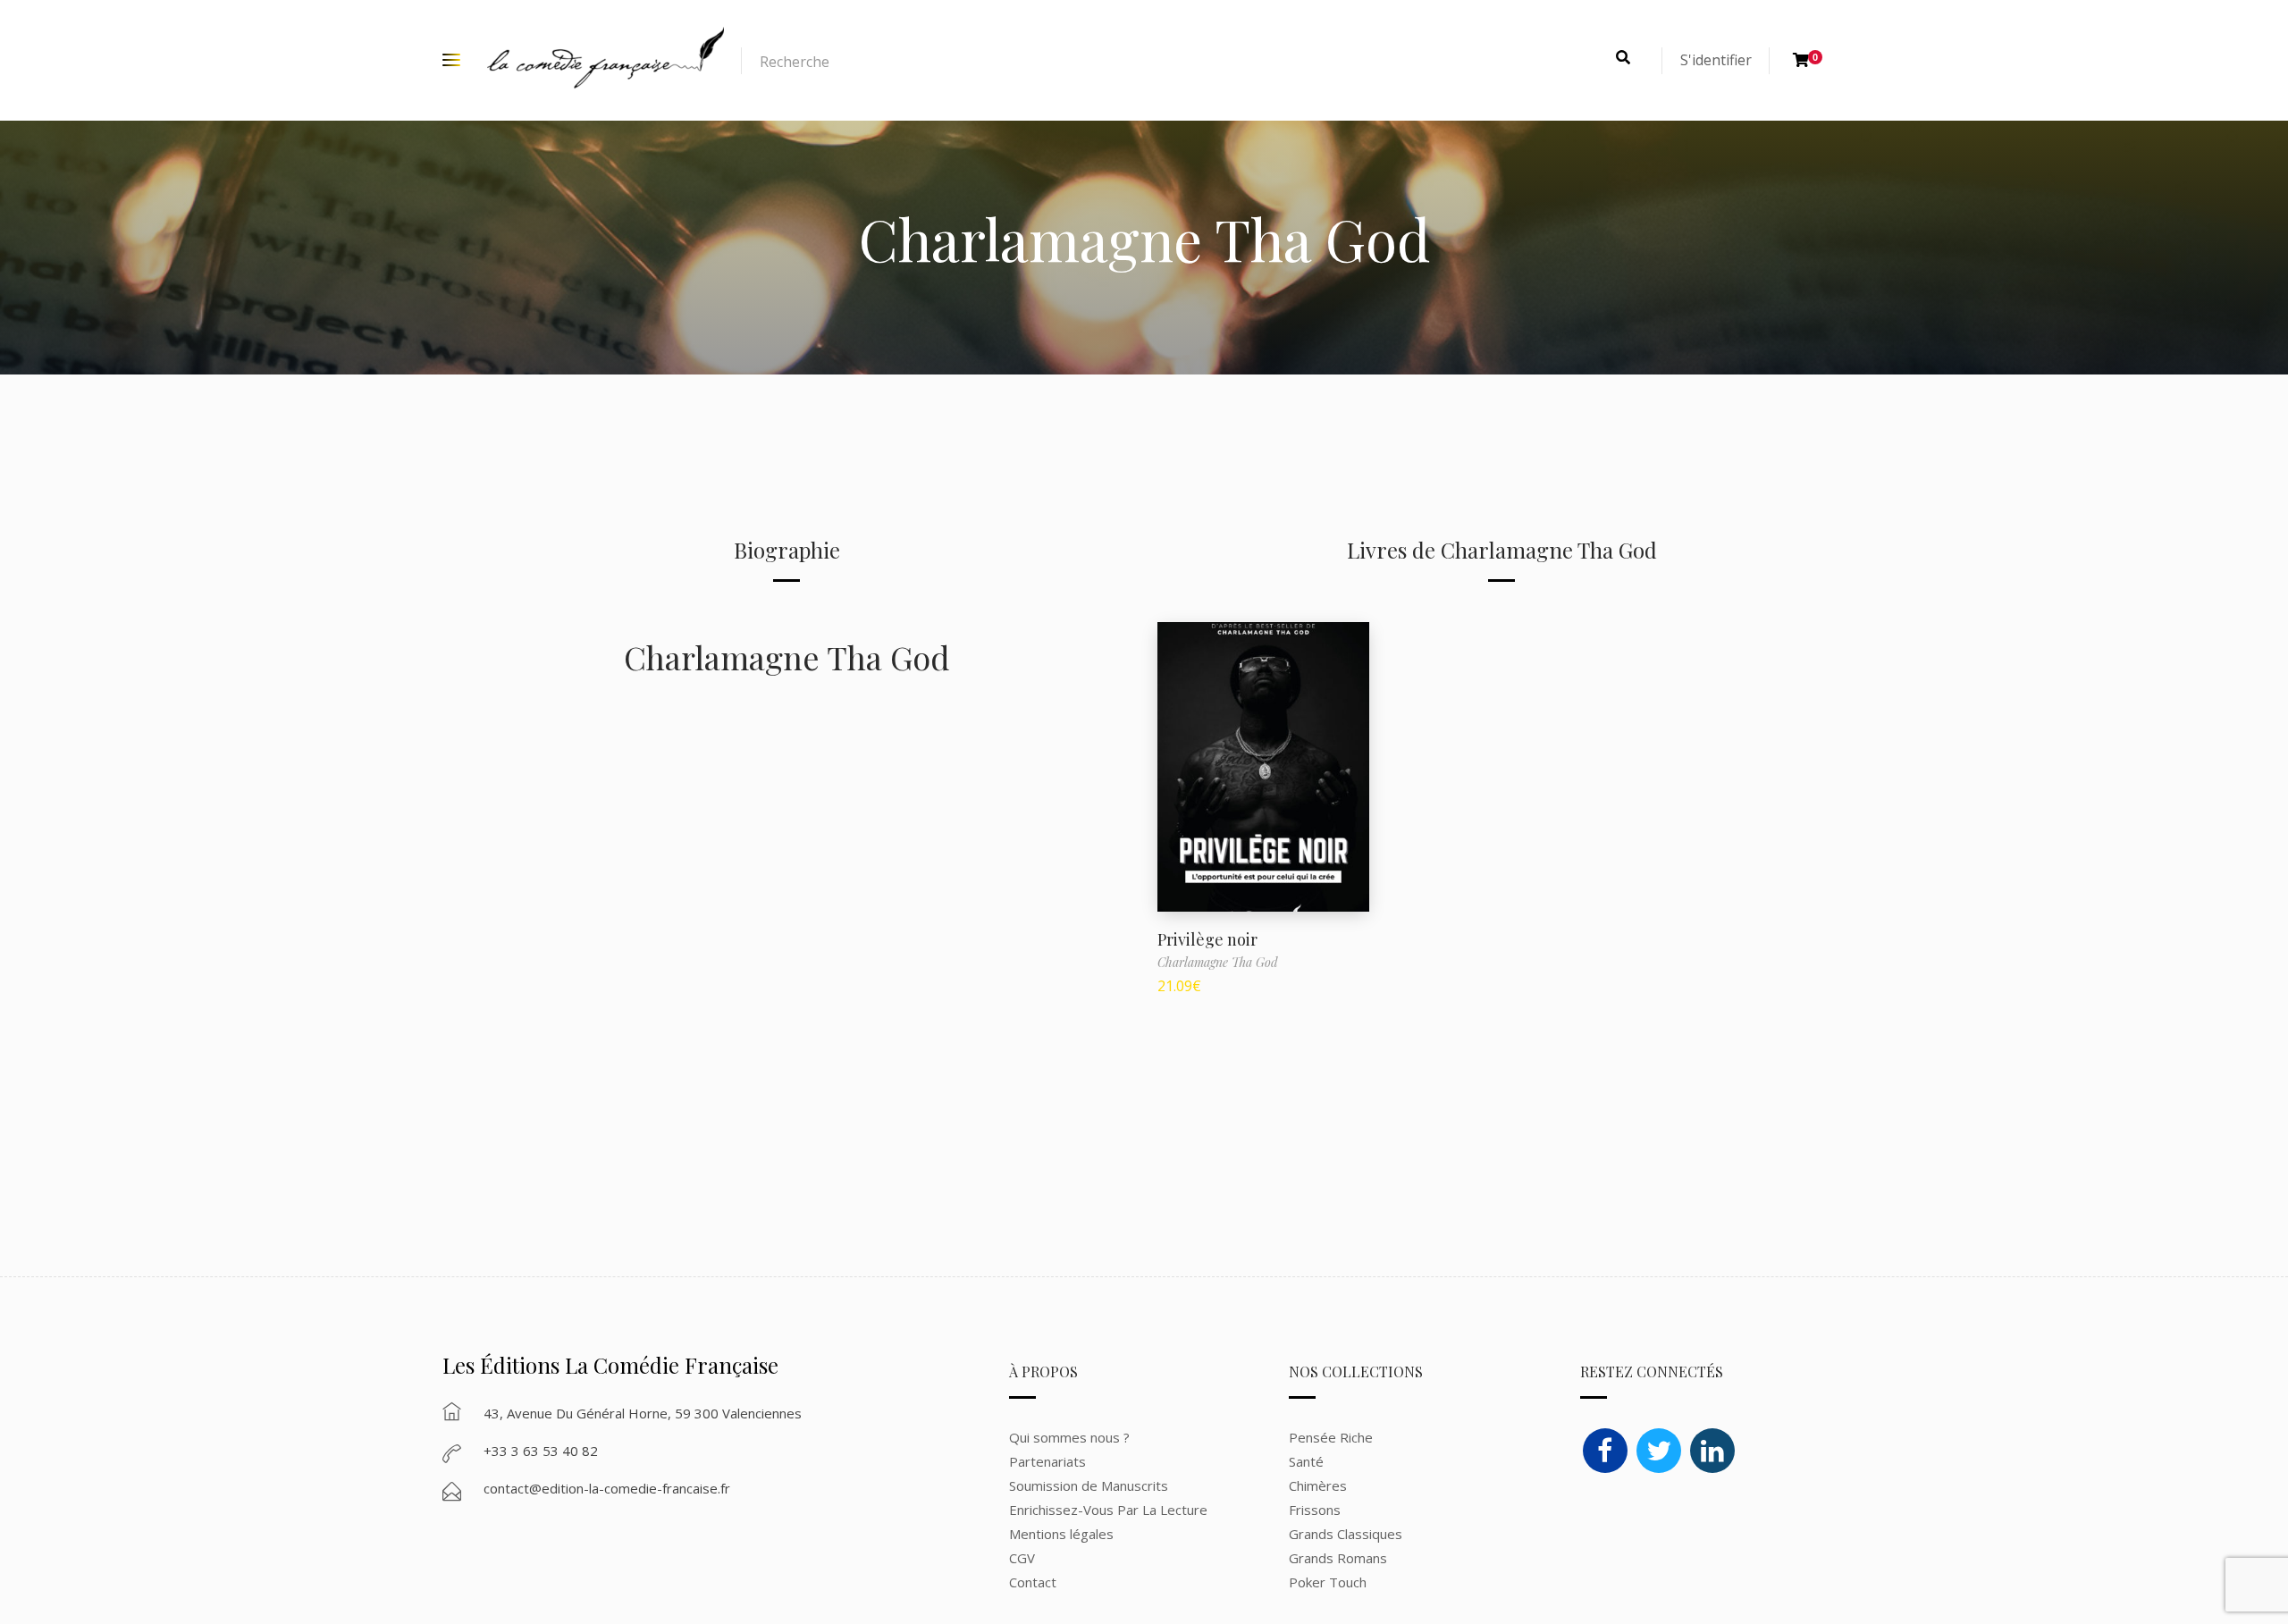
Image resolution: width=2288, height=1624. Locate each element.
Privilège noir (1207, 939)
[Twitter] (1659, 1451)
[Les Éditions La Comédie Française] (606, 60)
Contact (1033, 1582)
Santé (1306, 1461)
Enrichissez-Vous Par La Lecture (1108, 1510)
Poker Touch (1328, 1582)
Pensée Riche (1331, 1437)
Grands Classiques (1346, 1534)
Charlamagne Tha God (787, 657)
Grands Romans (1340, 1558)
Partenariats (1047, 1461)
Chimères (1318, 1485)
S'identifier (1716, 60)
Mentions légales (1061, 1534)
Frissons (1315, 1510)
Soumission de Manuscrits (1089, 1485)
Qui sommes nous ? (1069, 1437)
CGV (1022, 1558)
